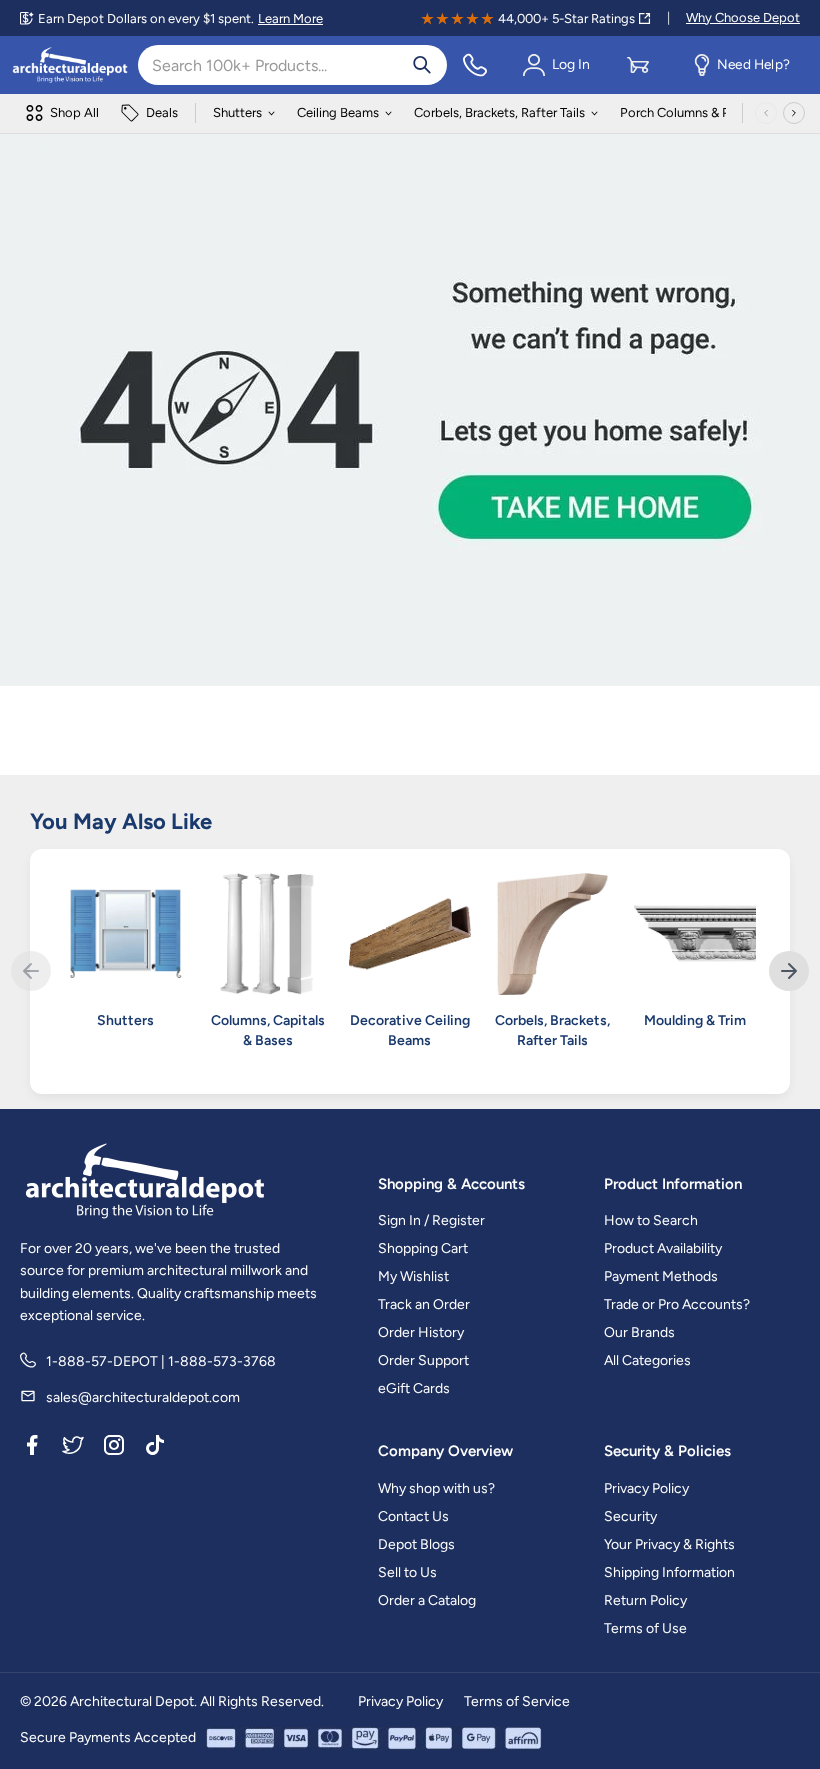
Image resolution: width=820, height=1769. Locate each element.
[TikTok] (155, 1449)
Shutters (237, 112)
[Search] (422, 65)
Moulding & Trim (695, 1020)
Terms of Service (517, 1701)
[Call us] (475, 65)
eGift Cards (414, 1388)
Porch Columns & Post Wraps (704, 112)
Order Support (423, 1360)
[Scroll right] (794, 113)
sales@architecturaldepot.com (143, 1397)
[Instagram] (114, 1449)
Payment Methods (661, 1276)
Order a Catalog (427, 1600)
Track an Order (424, 1304)
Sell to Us (407, 1572)
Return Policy (645, 1600)
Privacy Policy (646, 1488)
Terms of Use (645, 1628)
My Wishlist (413, 1276)
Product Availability (663, 1248)
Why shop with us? (436, 1488)
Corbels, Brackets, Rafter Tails (499, 112)
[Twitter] (73, 1449)
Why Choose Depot (743, 17)
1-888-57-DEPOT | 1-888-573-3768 (161, 1361)
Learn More (290, 18)
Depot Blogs (416, 1544)
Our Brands (639, 1332)
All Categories (647, 1360)
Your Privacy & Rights (669, 1544)
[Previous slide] (31, 971)
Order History (421, 1332)
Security (630, 1516)
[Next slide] (789, 971)
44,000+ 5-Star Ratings (566, 18)
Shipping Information (669, 1572)
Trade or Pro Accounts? (677, 1304)
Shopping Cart (423, 1248)
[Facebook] (32, 1449)
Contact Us (413, 1516)
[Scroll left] (766, 113)
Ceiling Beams (338, 112)
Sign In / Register (431, 1220)
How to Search (651, 1220)
